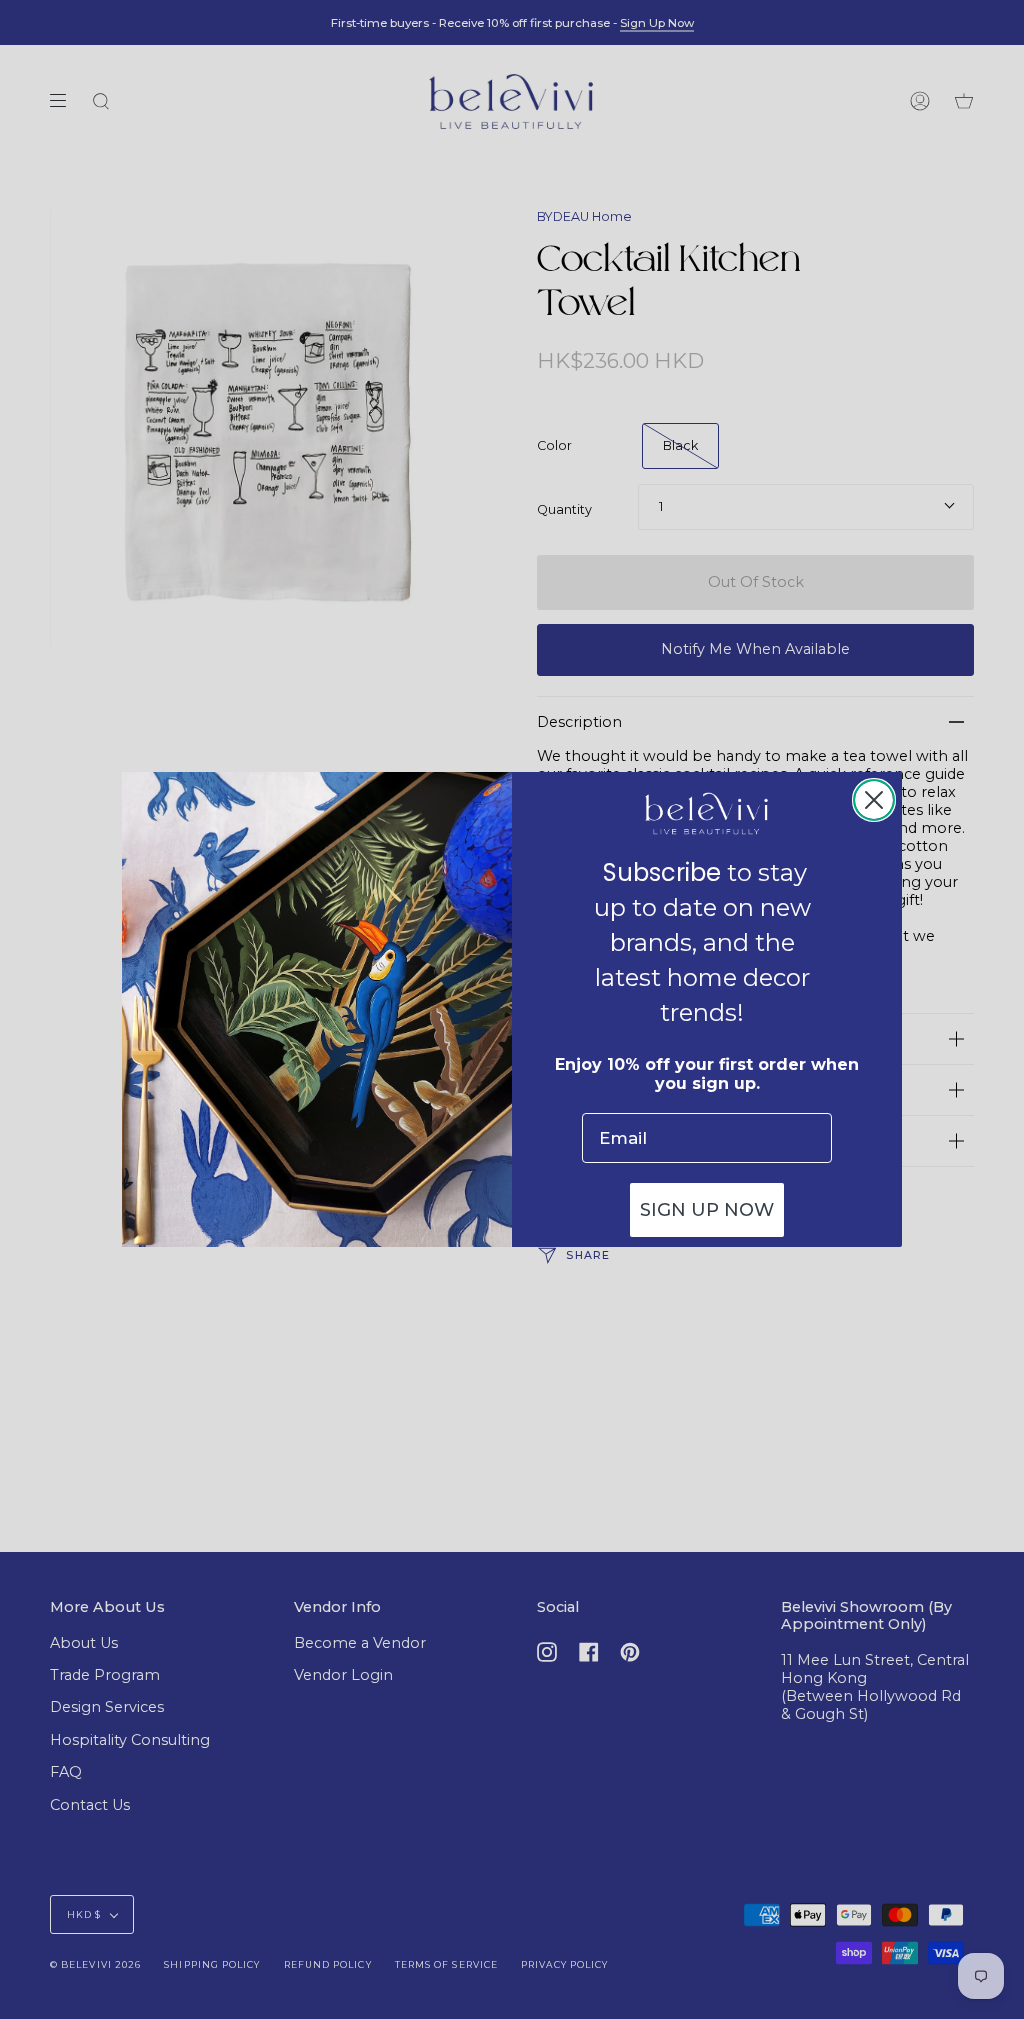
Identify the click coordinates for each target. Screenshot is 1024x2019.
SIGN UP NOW (707, 1210)
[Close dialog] (874, 800)
